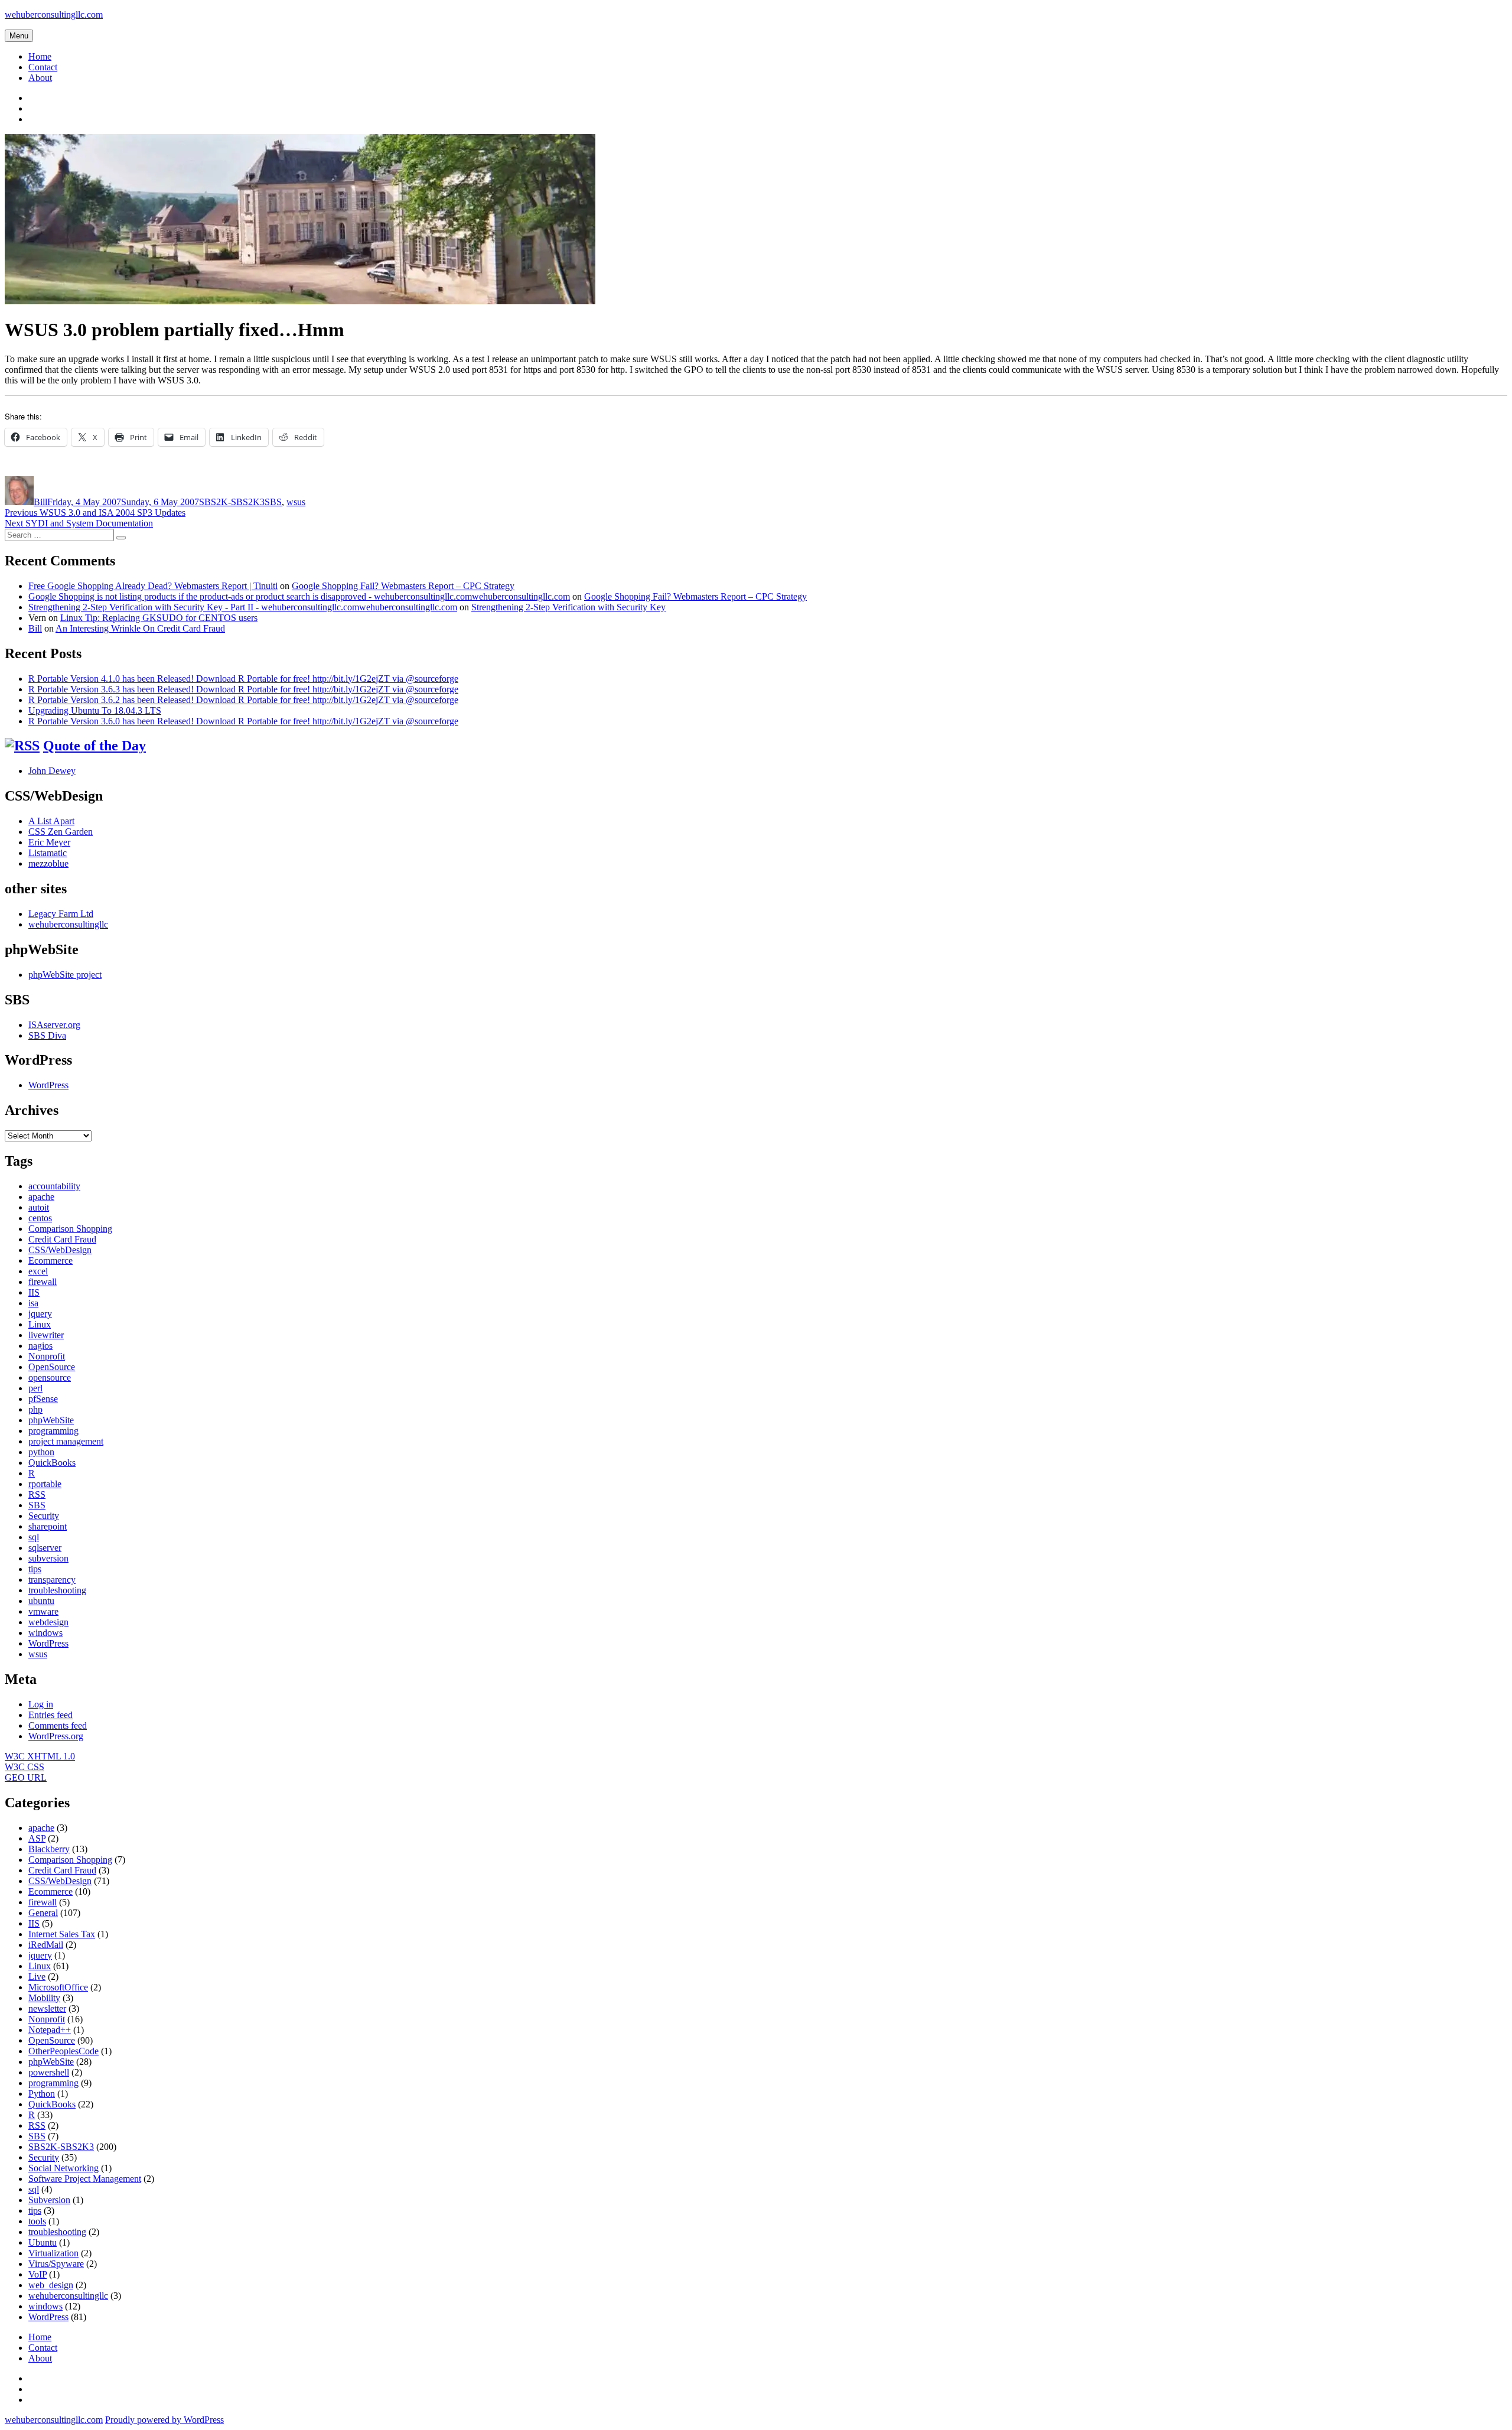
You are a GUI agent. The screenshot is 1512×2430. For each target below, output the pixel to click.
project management (66, 1441)
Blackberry (49, 1849)
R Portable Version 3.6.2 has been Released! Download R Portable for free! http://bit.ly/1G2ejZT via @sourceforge (243, 700)
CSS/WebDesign (60, 1250)
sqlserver (45, 1548)
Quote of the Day (94, 746)
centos (40, 1218)
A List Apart (51, 821)
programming (53, 1431)
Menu (19, 36)
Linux (40, 1324)
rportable (45, 1484)
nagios (40, 1346)
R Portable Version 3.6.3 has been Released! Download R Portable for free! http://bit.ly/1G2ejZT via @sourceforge (243, 689)
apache (41, 1197)
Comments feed (58, 1725)
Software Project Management (85, 2179)
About (40, 78)
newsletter (47, 2008)
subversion (48, 1558)
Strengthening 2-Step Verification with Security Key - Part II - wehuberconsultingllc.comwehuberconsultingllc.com (243, 607)
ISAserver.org (54, 1025)
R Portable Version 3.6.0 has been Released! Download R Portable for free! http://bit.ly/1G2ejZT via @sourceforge (243, 721)
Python (42, 2094)
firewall (43, 1282)
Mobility (44, 1998)
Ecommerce (50, 1260)
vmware (43, 1611)
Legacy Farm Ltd (61, 914)
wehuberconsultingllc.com (54, 14)
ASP (37, 1838)
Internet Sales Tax (62, 1934)
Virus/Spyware (56, 2264)
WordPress (48, 1085)
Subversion (49, 2200)
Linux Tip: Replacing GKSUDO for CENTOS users (159, 618)
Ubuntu (43, 2242)
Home (40, 56)
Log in (41, 1704)
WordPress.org (56, 1736)
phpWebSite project (65, 975)
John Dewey (52, 771)
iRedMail (46, 1945)
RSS (37, 1494)
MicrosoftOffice (58, 1987)
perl (35, 1388)
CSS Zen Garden (61, 832)
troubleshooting (57, 1590)
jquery (40, 1314)
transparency (52, 1580)
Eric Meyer (49, 842)
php (35, 1409)
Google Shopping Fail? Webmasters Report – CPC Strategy (403, 586)
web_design (51, 2285)
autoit (39, 1207)
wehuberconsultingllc (68, 924)
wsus (296, 502)
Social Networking (63, 2168)
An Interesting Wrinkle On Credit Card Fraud (140, 628)
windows (45, 1633)
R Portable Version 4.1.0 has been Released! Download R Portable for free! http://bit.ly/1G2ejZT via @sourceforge (243, 679)
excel (38, 1271)
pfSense (43, 1399)
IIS (34, 1292)
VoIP (38, 2274)
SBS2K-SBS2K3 (232, 502)
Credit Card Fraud (62, 1239)
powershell (49, 2072)
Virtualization (53, 2253)
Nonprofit (47, 1356)
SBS (273, 502)
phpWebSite (51, 1420)
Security (44, 1516)
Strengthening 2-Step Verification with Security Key (568, 607)
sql (34, 1537)
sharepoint (48, 1526)
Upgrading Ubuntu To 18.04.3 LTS (95, 710)
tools (37, 2221)
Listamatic (48, 853)
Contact (43, 67)
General (43, 1913)
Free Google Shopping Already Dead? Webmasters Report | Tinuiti (153, 586)
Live (37, 1977)
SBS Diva (47, 1035)
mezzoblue (48, 863)
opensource (50, 1377)
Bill (40, 502)
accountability (54, 1186)
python (41, 1452)
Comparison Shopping (70, 1229)
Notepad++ (50, 2030)
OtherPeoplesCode (63, 2051)
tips (35, 1569)
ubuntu (41, 1601)
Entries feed (50, 1715)
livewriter (46, 1335)
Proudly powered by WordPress (164, 2420)
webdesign (48, 1622)
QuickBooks (52, 1463)
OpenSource (52, 1367)
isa (33, 1303)
